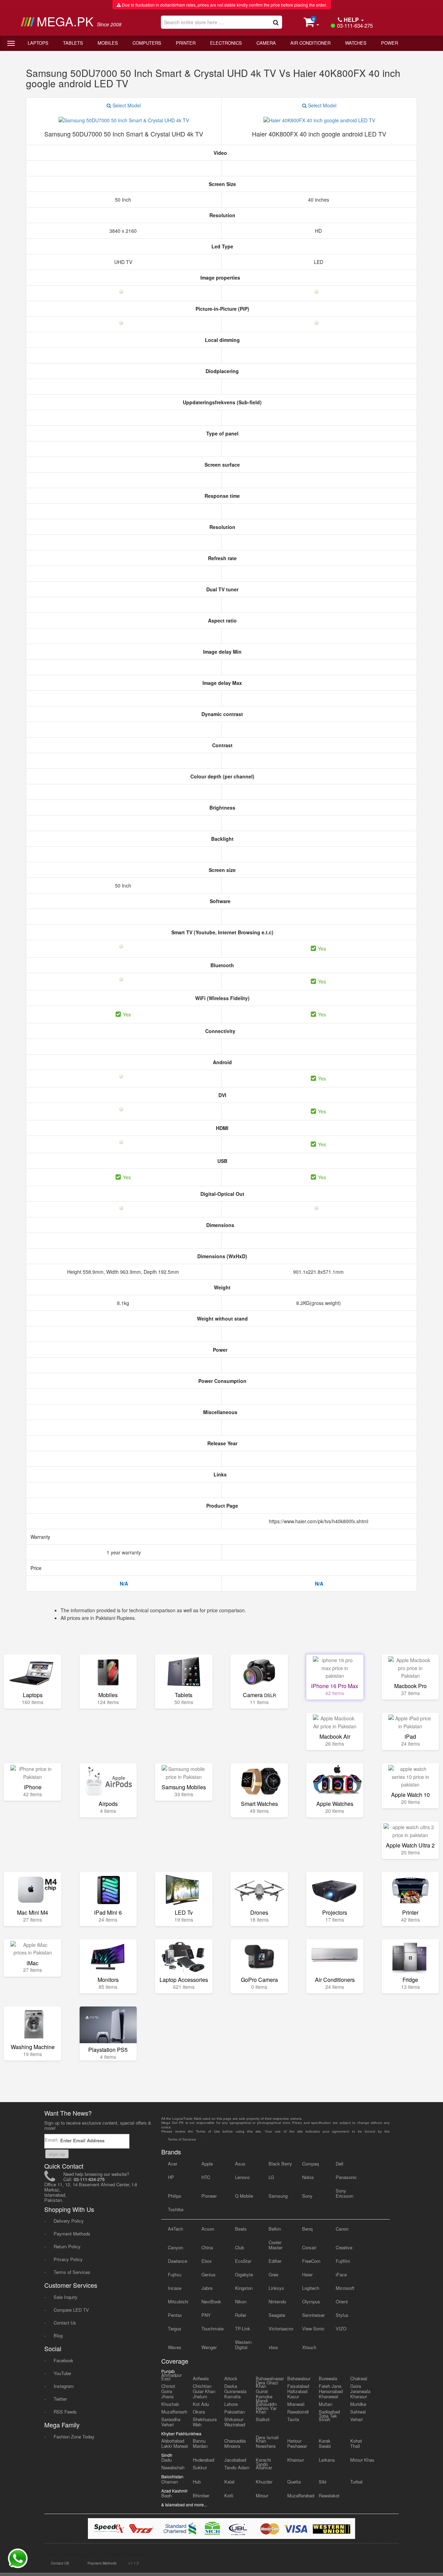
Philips (175, 2196)
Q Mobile (244, 2196)
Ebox (207, 2261)
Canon (342, 2229)
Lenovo (242, 2177)
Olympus (311, 2301)
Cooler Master (275, 2245)
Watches (356, 43)
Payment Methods (72, 2234)
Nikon (241, 2301)
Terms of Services (72, 2272)
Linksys (276, 2288)
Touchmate (213, 2328)
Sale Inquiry (66, 2297)
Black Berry (280, 2164)
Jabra (207, 2288)
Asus (240, 2164)
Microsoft (345, 2288)
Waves (175, 2347)
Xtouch (309, 2347)
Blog (58, 2335)
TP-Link (243, 2328)
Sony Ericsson (345, 2193)
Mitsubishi (178, 2301)
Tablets (73, 43)
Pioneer (209, 2196)
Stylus (342, 2315)
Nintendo (277, 2301)
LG (271, 2177)
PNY (206, 2315)
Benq (307, 2229)
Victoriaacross (281, 2328)
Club (239, 2247)
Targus (175, 2328)
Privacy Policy (68, 2259)
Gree (273, 2274)
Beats (241, 2229)
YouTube (62, 2373)
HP (171, 2177)
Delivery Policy (69, 2221)
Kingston (244, 2288)
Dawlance (178, 2261)
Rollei (241, 2315)
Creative (344, 2247)
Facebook (64, 2360)
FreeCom (311, 2261)
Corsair (309, 2247)
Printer (186, 43)
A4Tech (175, 2229)
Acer (173, 2164)
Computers (147, 43)
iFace (341, 2274)
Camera (266, 43)
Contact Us (65, 2323)
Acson (208, 2229)
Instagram (64, 2386)
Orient (342, 2301)
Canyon (175, 2247)
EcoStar (243, 2261)
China (207, 2247)
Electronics (226, 43)
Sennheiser (313, 2315)
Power (390, 43)
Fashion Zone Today (74, 2437)
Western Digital (243, 2345)
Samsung (278, 2196)
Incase (175, 2288)
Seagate (277, 2315)
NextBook (211, 2301)
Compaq (310, 2164)
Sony (307, 2196)
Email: (52, 2140)
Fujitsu (175, 2274)
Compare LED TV (71, 2310)
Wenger (209, 2347)
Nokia (308, 2177)
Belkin (275, 2229)
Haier (307, 2274)
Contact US (60, 2563)
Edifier (275, 2261)
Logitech (311, 2288)
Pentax (175, 2315)
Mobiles (108, 43)
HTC (206, 2177)
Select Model (126, 105)
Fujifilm (343, 2261)
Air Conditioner (310, 43)
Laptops (38, 43)
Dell (340, 2164)
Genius (209, 2274)
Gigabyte (244, 2274)
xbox (273, 2347)
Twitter (60, 2399)
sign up (57, 2154)
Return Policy (67, 2246)
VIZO (341, 2328)
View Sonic (313, 2328)
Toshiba (176, 2209)
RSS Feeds (65, 2412)
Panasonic (346, 2177)
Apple (207, 2164)
